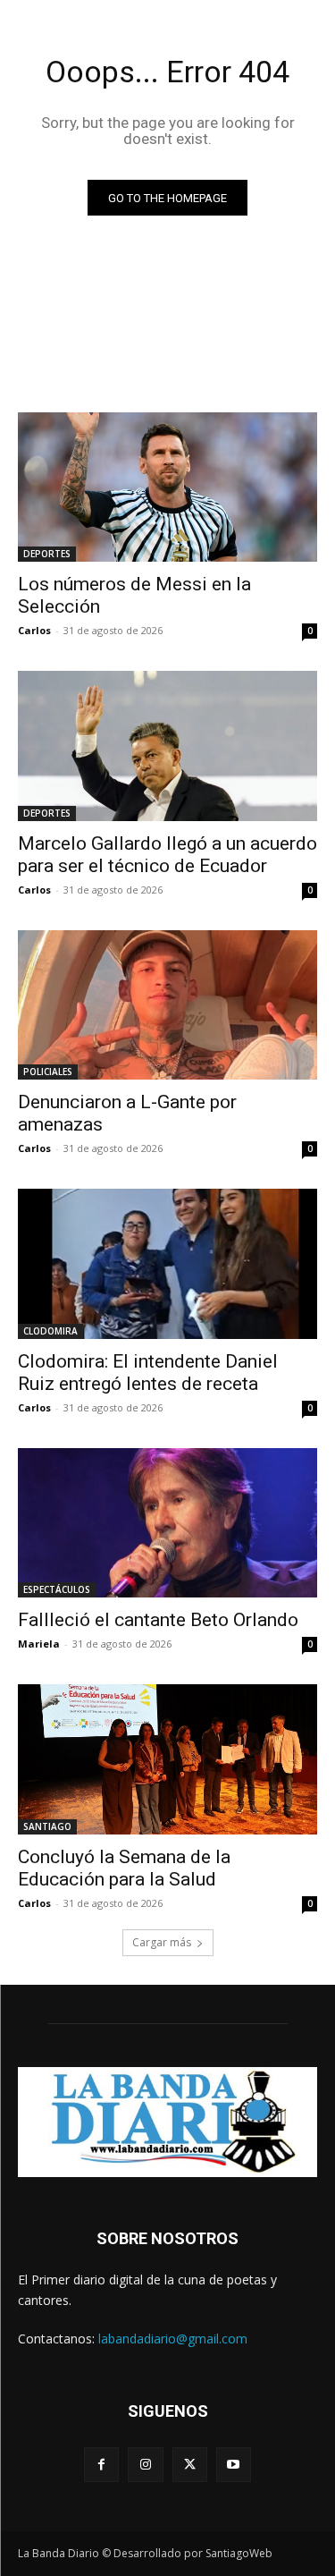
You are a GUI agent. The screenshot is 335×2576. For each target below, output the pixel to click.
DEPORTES (47, 554)
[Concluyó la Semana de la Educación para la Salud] (167, 1759)
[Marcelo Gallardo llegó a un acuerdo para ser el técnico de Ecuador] (167, 746)
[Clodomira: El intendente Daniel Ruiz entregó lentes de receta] (167, 1264)
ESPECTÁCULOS (57, 1589)
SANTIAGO (47, 1826)
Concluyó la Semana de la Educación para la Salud (124, 1868)
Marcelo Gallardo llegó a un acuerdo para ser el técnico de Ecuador (167, 855)
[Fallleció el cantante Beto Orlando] (167, 1523)
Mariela (39, 1644)
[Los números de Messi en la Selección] (167, 487)
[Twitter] (190, 2465)
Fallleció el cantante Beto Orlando (158, 1620)
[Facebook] (101, 2465)
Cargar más (162, 1942)
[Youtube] (234, 2465)
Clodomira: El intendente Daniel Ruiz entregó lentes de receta (148, 1373)
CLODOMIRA (50, 1331)
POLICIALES (48, 1072)
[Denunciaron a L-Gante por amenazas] (167, 1005)
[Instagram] (145, 2465)
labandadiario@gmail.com (173, 2339)
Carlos (34, 630)
